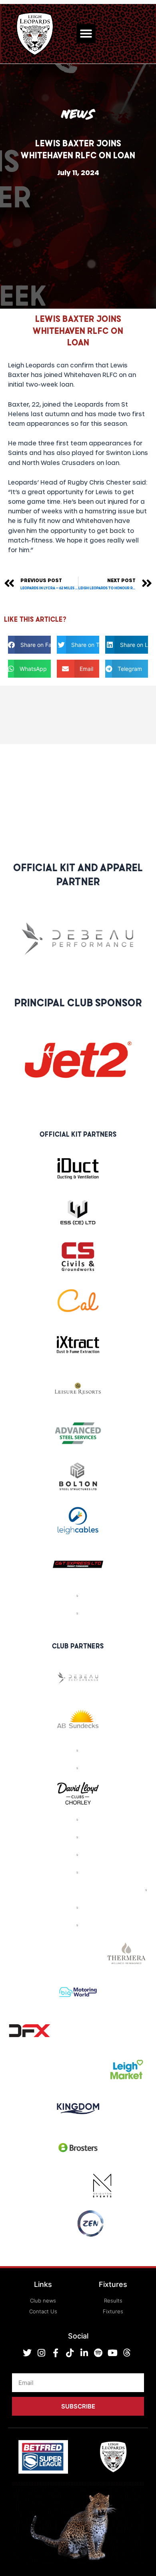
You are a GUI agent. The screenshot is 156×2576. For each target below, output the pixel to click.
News (78, 114)
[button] (86, 34)
